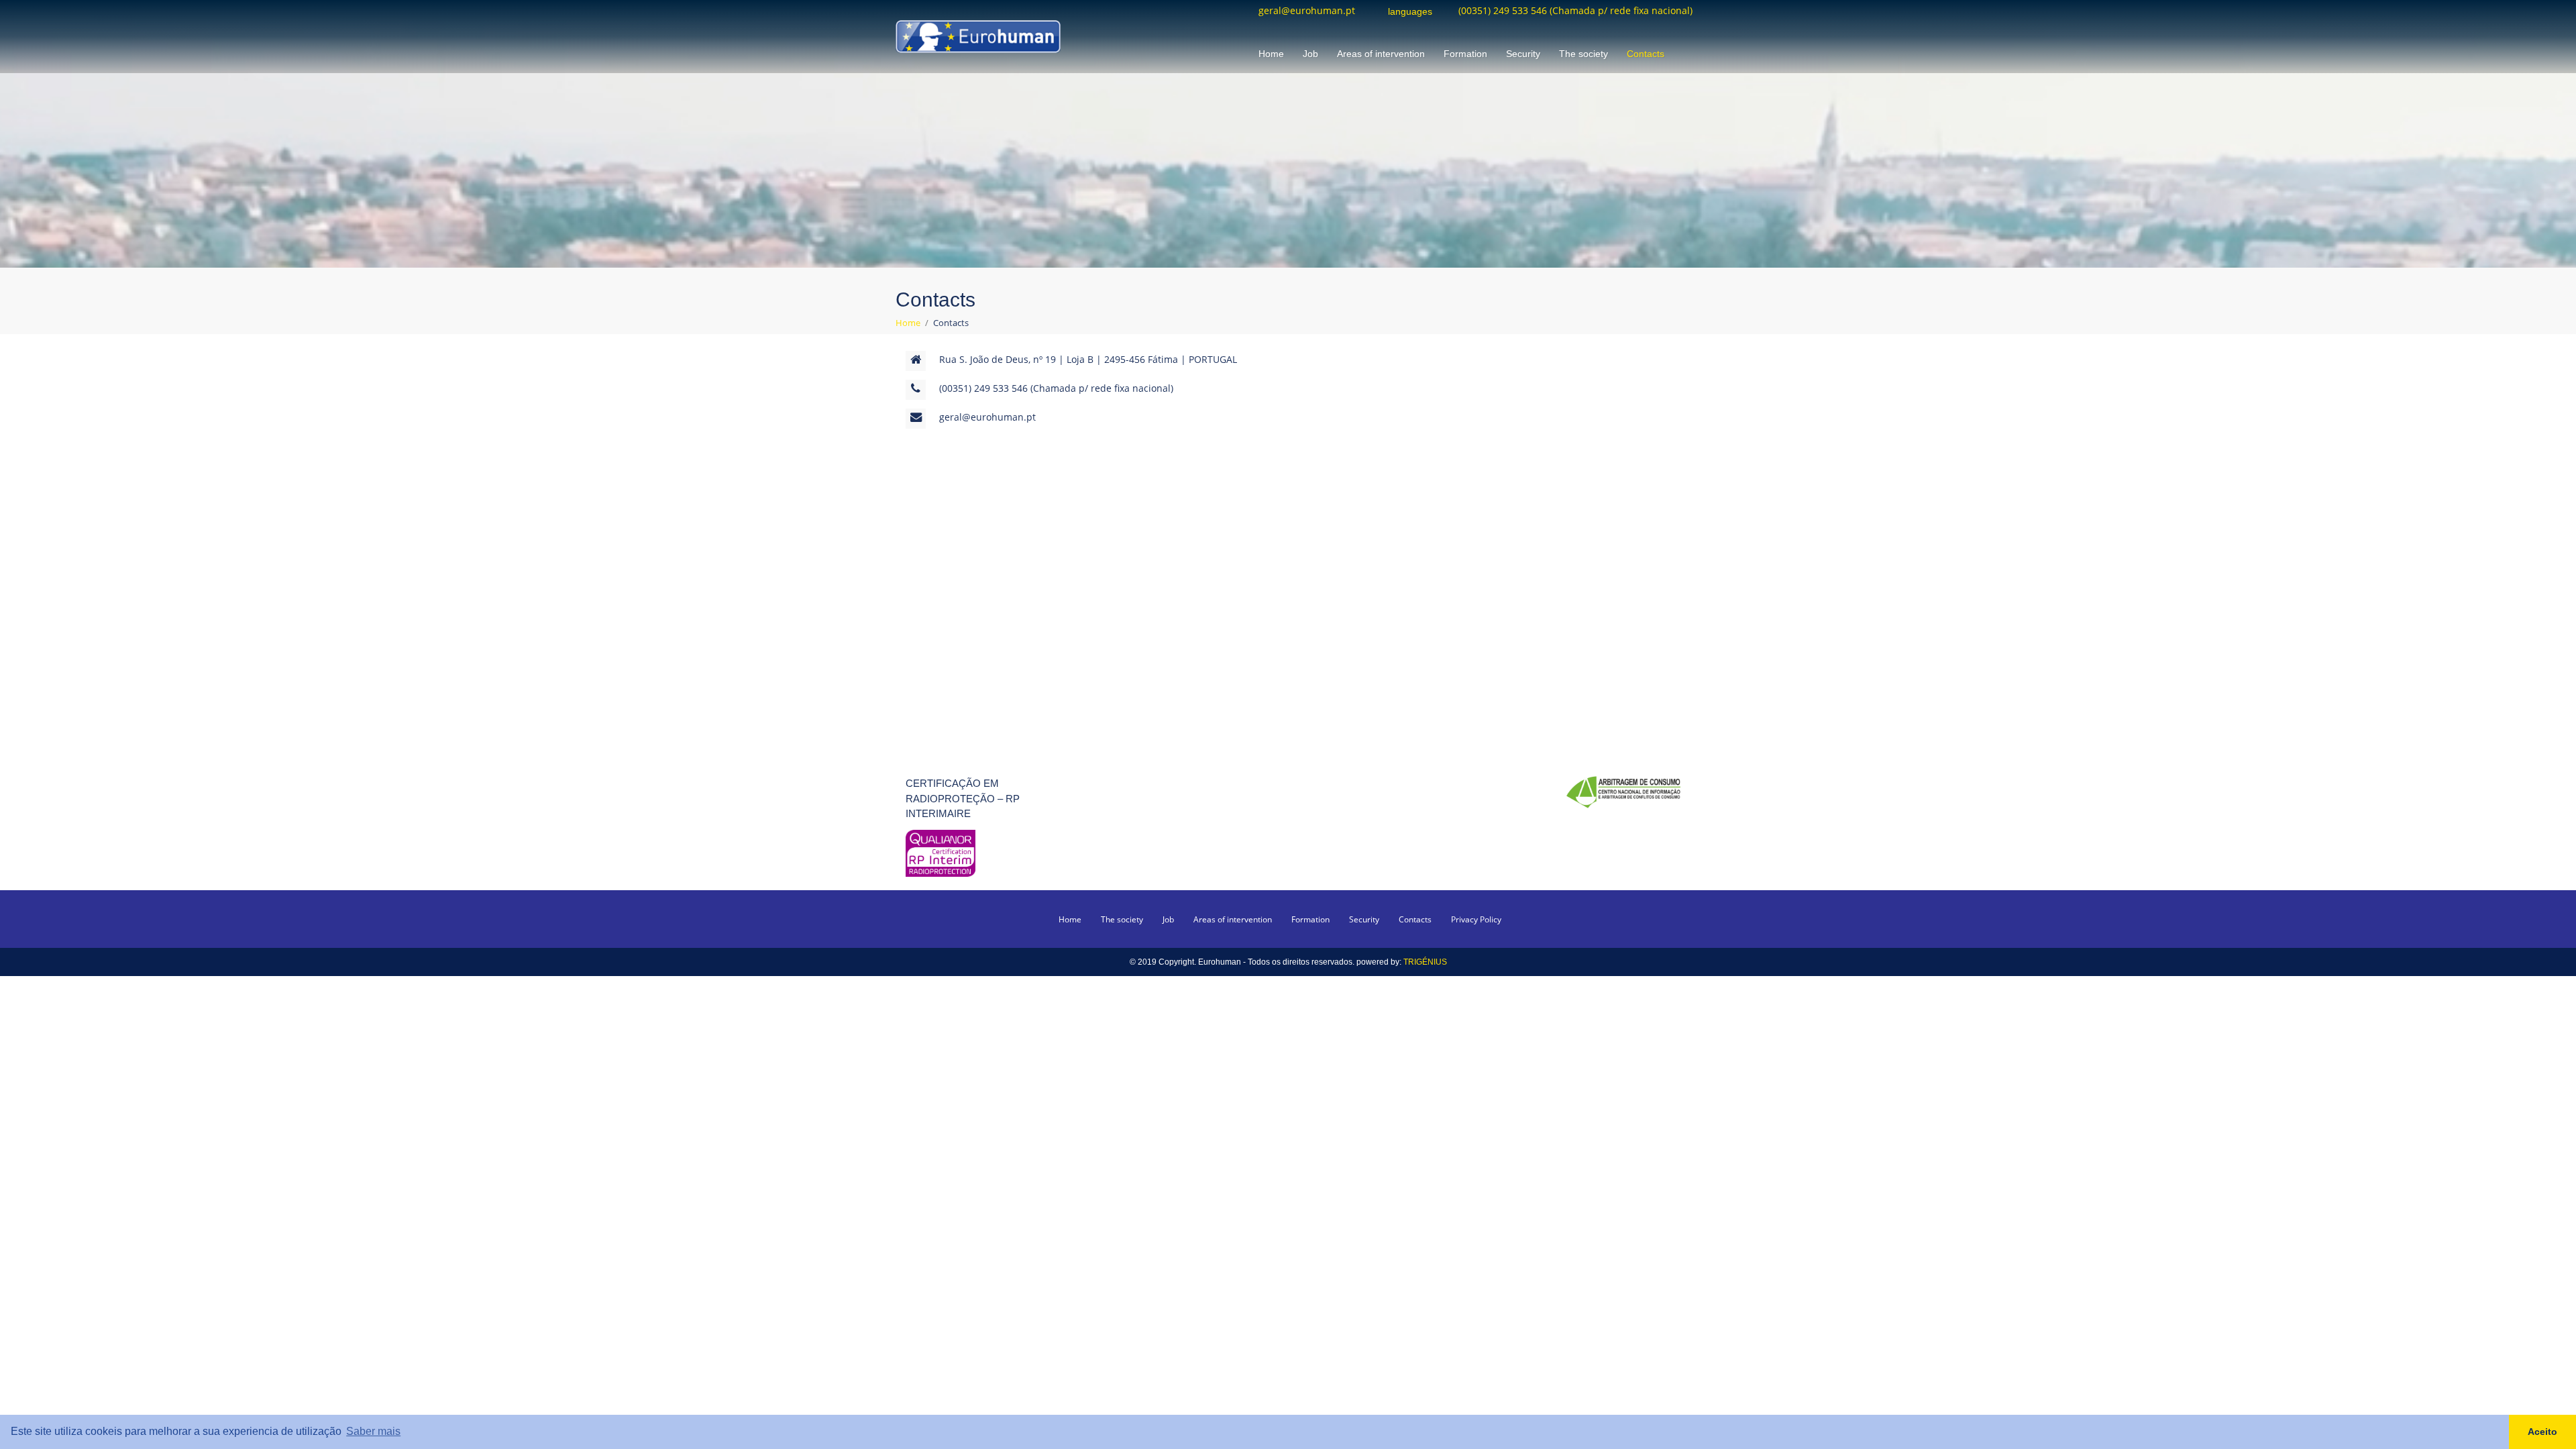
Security (1523, 54)
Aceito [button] (2542, 1432)
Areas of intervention (1381, 54)
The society (1584, 54)
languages (1410, 12)
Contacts (1646, 54)
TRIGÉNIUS (1425, 962)
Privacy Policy (1476, 919)
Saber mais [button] (373, 1431)
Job (1310, 54)
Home (1271, 54)
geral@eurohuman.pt (1307, 11)
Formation (1465, 54)
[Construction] (978, 35)
